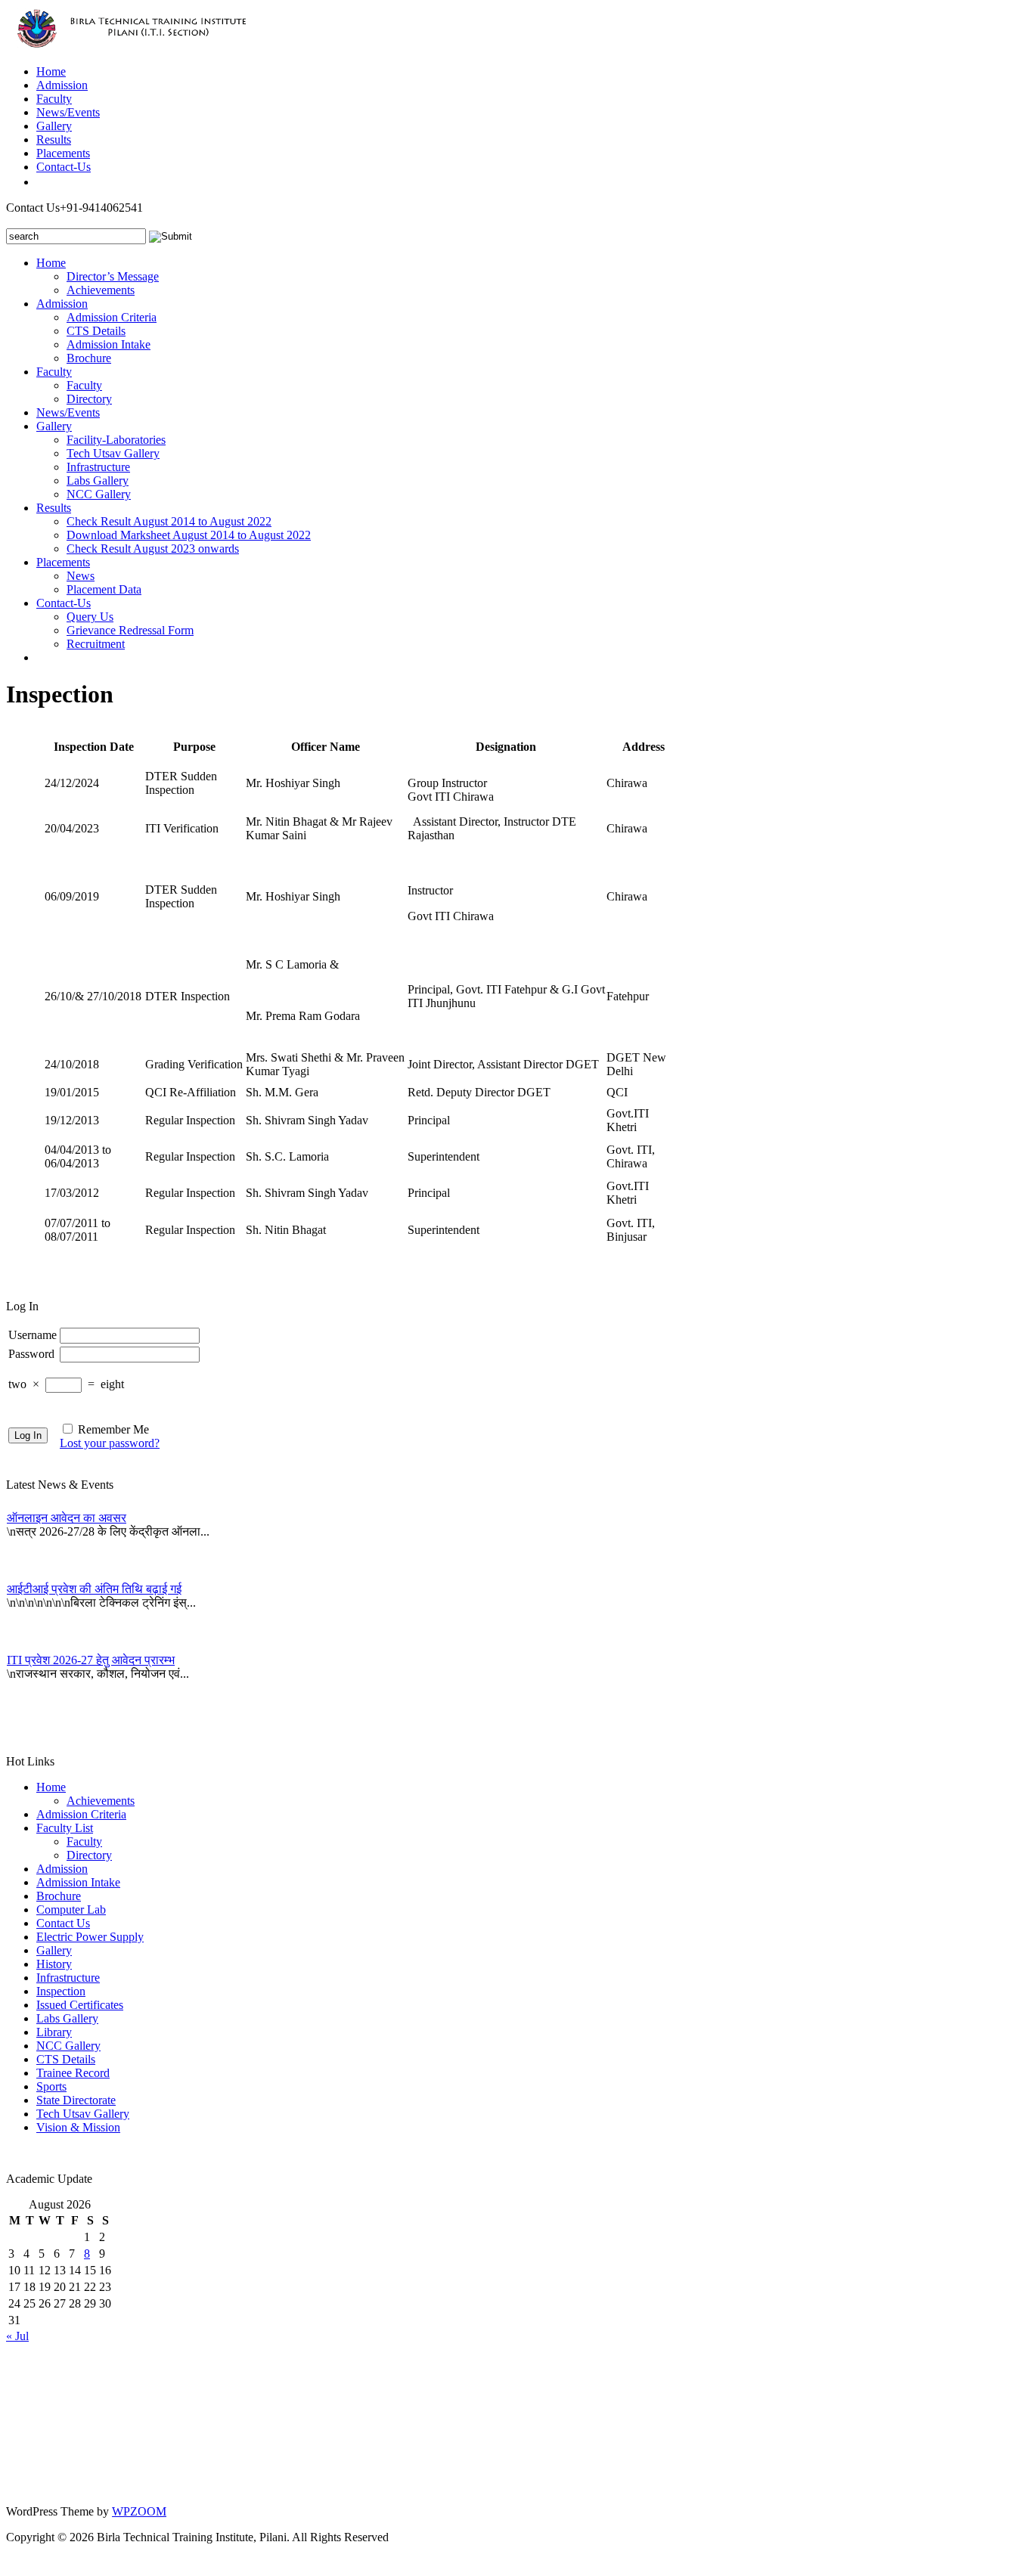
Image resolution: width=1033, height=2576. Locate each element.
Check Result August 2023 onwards (153, 549)
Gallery (54, 126)
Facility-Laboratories (116, 440)
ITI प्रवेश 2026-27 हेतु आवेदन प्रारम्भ (91, 1660)
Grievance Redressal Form (130, 630)
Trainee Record (73, 2073)
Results (54, 139)
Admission (62, 85)
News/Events (68, 112)
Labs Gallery (98, 480)
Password (31, 1354)
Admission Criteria (112, 317)
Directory (89, 399)
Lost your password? (110, 1443)
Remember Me (113, 1429)
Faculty (54, 99)
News (81, 576)
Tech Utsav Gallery (113, 453)
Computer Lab (71, 1910)
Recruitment (96, 644)
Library (54, 2032)
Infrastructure (98, 467)
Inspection (61, 1991)
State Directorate (76, 2100)
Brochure (89, 358)
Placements (63, 153)
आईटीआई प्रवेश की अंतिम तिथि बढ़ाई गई (94, 1589)
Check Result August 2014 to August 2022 (169, 521)
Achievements (101, 290)
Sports (51, 2086)
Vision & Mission (78, 2127)
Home (51, 71)
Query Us (90, 617)
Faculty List (65, 1828)
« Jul (17, 2336)
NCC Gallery (99, 494)
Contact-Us (64, 167)
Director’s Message (113, 276)
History (54, 1964)
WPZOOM (139, 2511)
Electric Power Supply (90, 1937)
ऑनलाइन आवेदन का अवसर (67, 1518)
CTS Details (96, 331)
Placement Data (104, 589)
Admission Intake (109, 344)
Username (33, 1335)
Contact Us (63, 1923)
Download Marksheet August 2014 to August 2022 (189, 535)
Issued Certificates (80, 2005)
